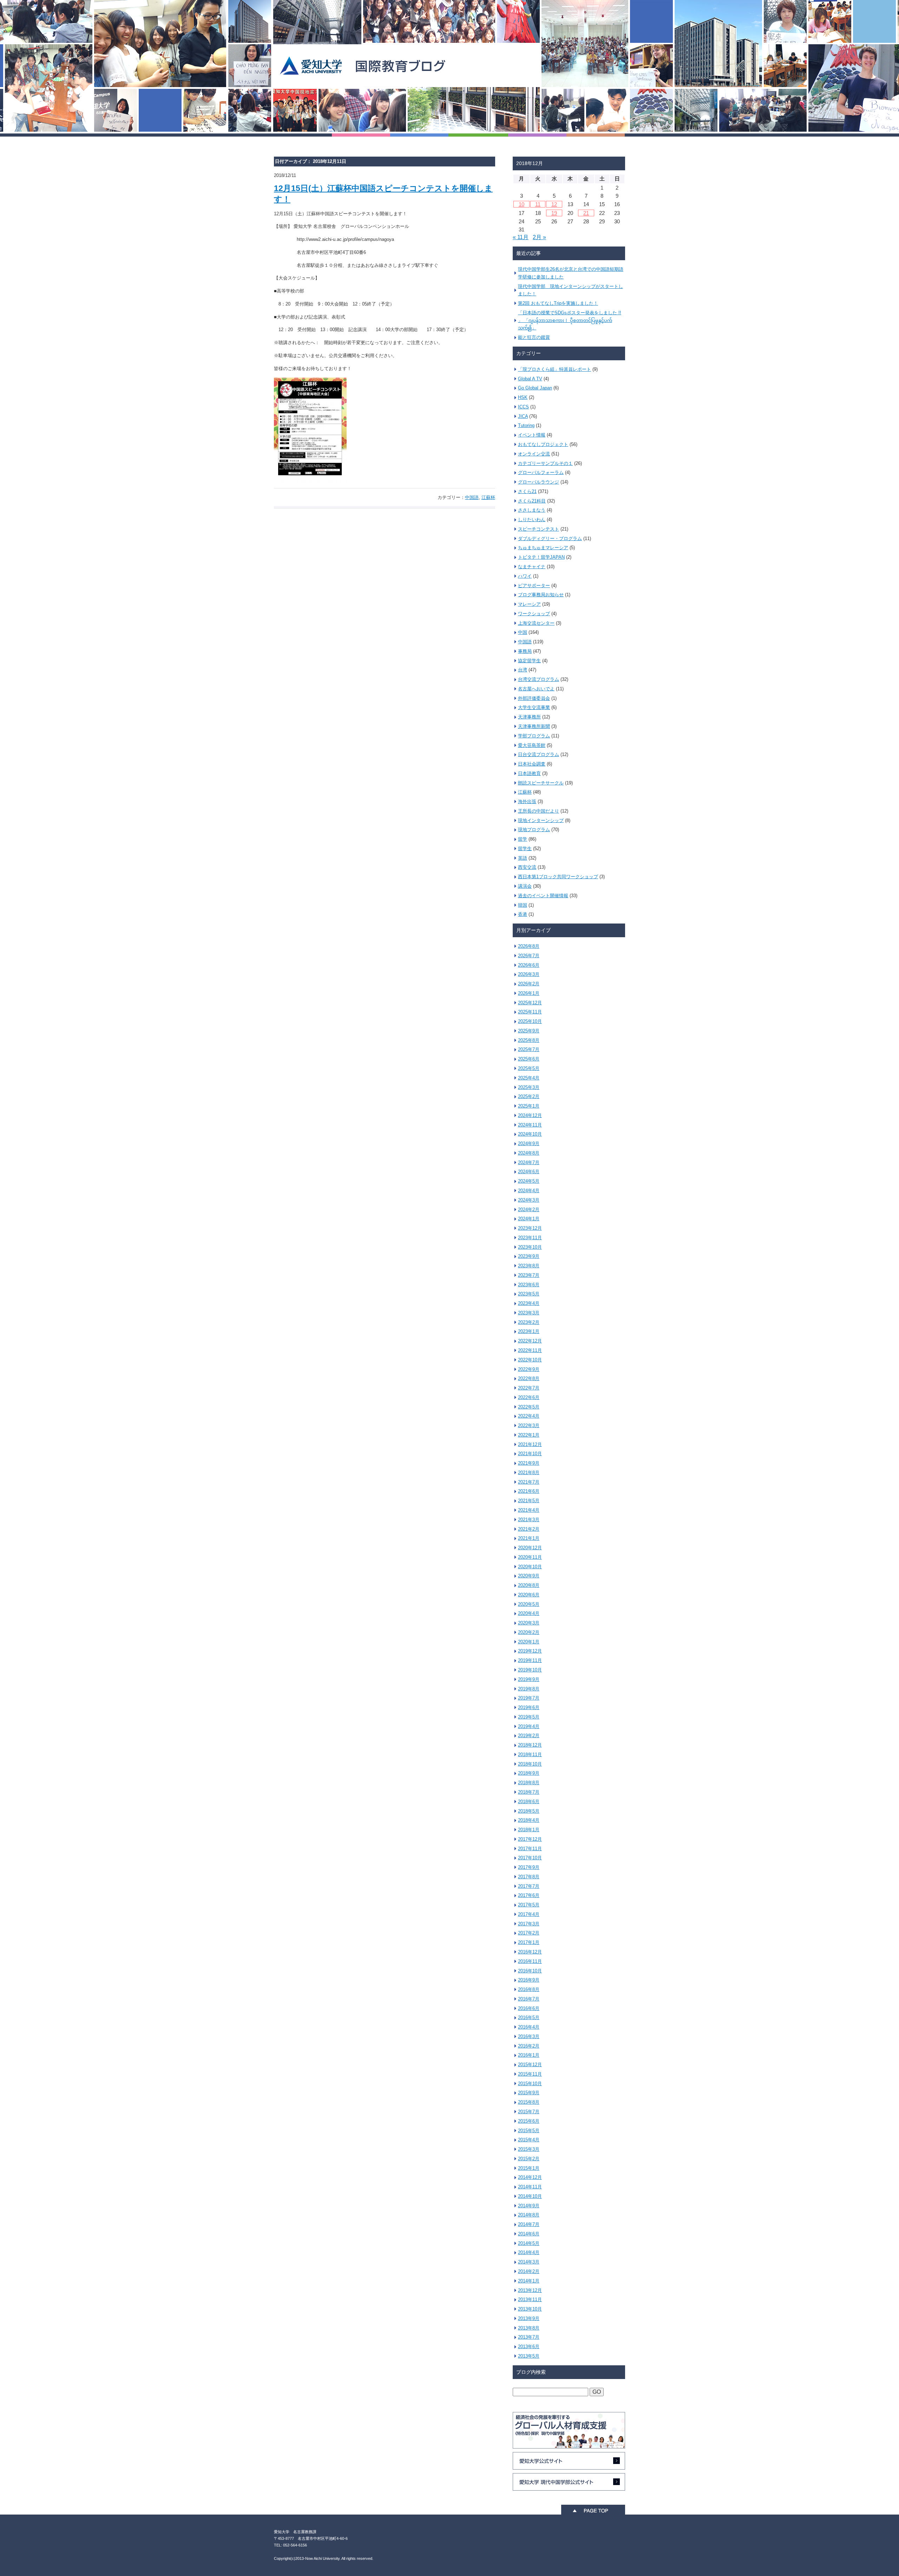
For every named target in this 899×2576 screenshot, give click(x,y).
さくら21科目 (532, 501)
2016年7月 (529, 1999)
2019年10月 (530, 1670)
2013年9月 (529, 2318)
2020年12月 (530, 1548)
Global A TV (530, 379)
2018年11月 (530, 1754)
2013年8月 (529, 2328)
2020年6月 (529, 1595)
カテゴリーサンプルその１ (545, 463)
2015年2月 (529, 2159)
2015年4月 (529, 2140)
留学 (523, 839)
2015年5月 (529, 2131)
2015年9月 (529, 2093)
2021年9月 (529, 1463)
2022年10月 (530, 1360)
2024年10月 (530, 1134)
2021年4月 (529, 1510)
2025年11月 (530, 1012)
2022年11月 (530, 1350)
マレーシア (529, 604)
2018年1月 (529, 1830)
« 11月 (521, 237)
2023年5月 (529, 1294)
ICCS (523, 407)
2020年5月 (529, 1604)
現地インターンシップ (541, 820)
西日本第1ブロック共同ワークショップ (558, 877)
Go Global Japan (535, 388)
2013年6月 (529, 2347)
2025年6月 (529, 1059)
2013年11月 (530, 2299)
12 (554, 204)
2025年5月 (529, 1068)
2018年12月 (530, 1745)
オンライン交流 (534, 454)
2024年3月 (529, 1200)
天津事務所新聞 (534, 726)
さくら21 (527, 491)
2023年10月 (530, 1247)
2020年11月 (530, 1557)
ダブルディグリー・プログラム (550, 538)
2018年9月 (529, 1773)
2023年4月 (529, 1303)
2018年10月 (530, 1764)
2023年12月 (530, 1228)
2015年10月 (530, 2084)
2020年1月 (529, 1642)
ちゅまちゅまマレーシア (543, 548)
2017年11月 (530, 1849)
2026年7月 (529, 956)
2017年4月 (529, 1914)
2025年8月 (529, 1040)
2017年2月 (529, 1933)
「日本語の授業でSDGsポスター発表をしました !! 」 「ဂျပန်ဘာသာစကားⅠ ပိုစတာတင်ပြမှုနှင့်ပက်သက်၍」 (570, 320)
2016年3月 (529, 2036)
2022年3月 (529, 1425)
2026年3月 (529, 974)
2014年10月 (530, 2196)
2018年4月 (529, 1820)
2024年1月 (529, 1219)
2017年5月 (529, 1905)
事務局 (525, 651)
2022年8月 (529, 1378)
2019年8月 (529, 1689)
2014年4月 (529, 2252)
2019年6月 (529, 1707)
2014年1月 (529, 2281)
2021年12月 (530, 1444)
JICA (523, 416)
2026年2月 (529, 984)
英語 (523, 858)
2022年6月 (529, 1397)
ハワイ (525, 576)
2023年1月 (529, 1331)
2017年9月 (529, 1867)
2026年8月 (529, 946)
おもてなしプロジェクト (543, 444)
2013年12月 (530, 2290)
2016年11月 (530, 1961)
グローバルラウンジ (539, 482)
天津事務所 (529, 717)
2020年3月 (529, 1623)
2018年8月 (529, 1783)
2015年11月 (530, 2074)
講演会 (525, 886)
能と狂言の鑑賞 (534, 337)
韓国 (523, 905)
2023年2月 (529, 1322)
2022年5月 (529, 1407)
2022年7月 (529, 1388)
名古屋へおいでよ (536, 689)
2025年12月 (530, 1003)
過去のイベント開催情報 (543, 896)
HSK (523, 397)
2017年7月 (529, 1886)
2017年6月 (529, 1895)
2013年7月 (529, 2337)
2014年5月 (529, 2243)
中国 (523, 632)
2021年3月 (529, 1520)
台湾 (523, 670)
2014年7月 (529, 2224)
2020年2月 (529, 1632)
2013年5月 (529, 2356)
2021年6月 (529, 1491)
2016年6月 (529, 2008)
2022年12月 (530, 1341)
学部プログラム (534, 736)
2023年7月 (529, 1275)
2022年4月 (529, 1416)
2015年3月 (529, 2149)
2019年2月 (529, 1736)
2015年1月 (529, 2168)
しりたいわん (532, 520)
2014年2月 (529, 2271)
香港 (523, 914)
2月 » (539, 237)
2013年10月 (530, 2309)
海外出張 (527, 801)
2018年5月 (529, 1811)
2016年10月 (530, 1971)
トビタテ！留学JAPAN (541, 557)
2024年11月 (530, 1125)
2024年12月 (530, 1115)
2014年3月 (529, 2262)
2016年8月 (529, 1989)
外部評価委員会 (534, 698)
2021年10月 (530, 1454)
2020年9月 (529, 1576)
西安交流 (527, 867)
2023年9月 (529, 1256)
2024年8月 (529, 1153)
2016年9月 (529, 1980)
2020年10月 (530, 1567)
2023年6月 (529, 1285)
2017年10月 (530, 1858)
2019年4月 (529, 1726)
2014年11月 (530, 2187)
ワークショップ (534, 614)
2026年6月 (529, 965)
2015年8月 (529, 2102)
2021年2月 (529, 1529)
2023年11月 (530, 1238)
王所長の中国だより (539, 811)
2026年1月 (529, 993)
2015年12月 (530, 2065)
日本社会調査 (532, 764)
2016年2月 (529, 2046)
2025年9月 (529, 1031)
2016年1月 (529, 2055)
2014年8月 (529, 2215)
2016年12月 (530, 1952)
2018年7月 (529, 1792)
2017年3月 (529, 1924)
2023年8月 (529, 1266)
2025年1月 (529, 1106)
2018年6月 (529, 1802)
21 (586, 213)
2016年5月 (529, 2018)
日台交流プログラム (539, 754)
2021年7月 (529, 1482)
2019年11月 (530, 1660)
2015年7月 (529, 2112)
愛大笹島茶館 (532, 745)
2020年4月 (529, 1613)
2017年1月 (529, 1942)
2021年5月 (529, 1501)
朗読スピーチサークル (541, 783)
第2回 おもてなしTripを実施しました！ (558, 303)
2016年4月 (529, 2027)
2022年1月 (529, 1435)
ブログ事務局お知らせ (541, 595)
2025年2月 (529, 1096)
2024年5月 (529, 1181)
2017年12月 (530, 1839)
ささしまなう (532, 510)
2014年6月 (529, 2234)
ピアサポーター (534, 586)
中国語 (472, 497)
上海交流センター (536, 623)
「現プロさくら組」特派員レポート (555, 369)
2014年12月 (530, 2177)
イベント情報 (532, 435)
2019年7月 (529, 1698)
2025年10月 (530, 1021)
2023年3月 (529, 1313)
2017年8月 (529, 1877)
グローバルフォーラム (541, 472)
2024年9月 (529, 1144)
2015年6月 (529, 2121)
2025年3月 (529, 1087)
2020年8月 (529, 1585)
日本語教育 (529, 773)
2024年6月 (529, 1172)
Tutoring (526, 425)
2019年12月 (530, 1651)
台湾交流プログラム (539, 679)
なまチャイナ (532, 567)
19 (554, 213)
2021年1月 (529, 1538)
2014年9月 (529, 2206)
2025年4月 (529, 1078)
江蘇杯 (488, 497)
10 (521, 204)
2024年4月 (529, 1191)
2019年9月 (529, 1679)
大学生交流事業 (534, 707)
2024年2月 (529, 1210)
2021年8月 (529, 1473)
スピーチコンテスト (539, 529)
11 (538, 204)
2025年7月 (529, 1049)
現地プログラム (534, 830)
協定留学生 (529, 661)
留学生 (525, 849)
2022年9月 (529, 1369)
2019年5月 (529, 1717)
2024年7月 (529, 1162)
